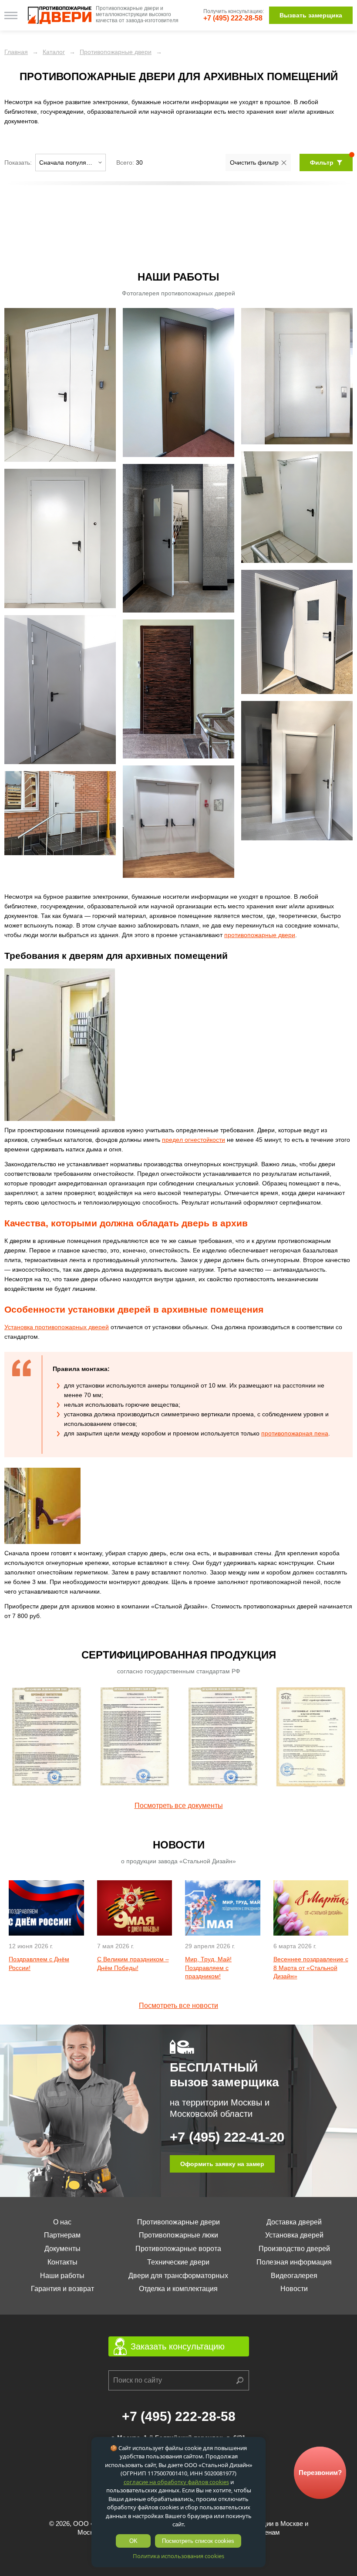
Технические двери (178, 2262)
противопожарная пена (295, 1433)
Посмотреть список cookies (198, 2541)
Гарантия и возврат (62, 2289)
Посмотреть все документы (179, 1806)
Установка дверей (294, 2235)
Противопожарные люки (178, 2235)
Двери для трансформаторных (178, 2276)
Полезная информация (294, 2262)
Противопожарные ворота (178, 2249)
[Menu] (11, 15)
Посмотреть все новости (178, 2006)
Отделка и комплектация (178, 2289)
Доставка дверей (294, 2222)
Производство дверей (294, 2249)
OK (133, 2541)
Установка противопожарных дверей (57, 1327)
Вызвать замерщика (311, 15)
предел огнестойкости (194, 1140)
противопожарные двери (260, 935)
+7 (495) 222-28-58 (233, 18)
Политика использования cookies (178, 2556)
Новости (294, 2289)
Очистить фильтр (254, 162)
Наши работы (62, 2276)
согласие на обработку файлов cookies (176, 2482)
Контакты (62, 2262)
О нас (62, 2222)
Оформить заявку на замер (222, 2164)
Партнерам (62, 2235)
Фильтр (322, 162)
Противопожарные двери (178, 2222)
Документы (62, 2249)
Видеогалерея (294, 2276)
